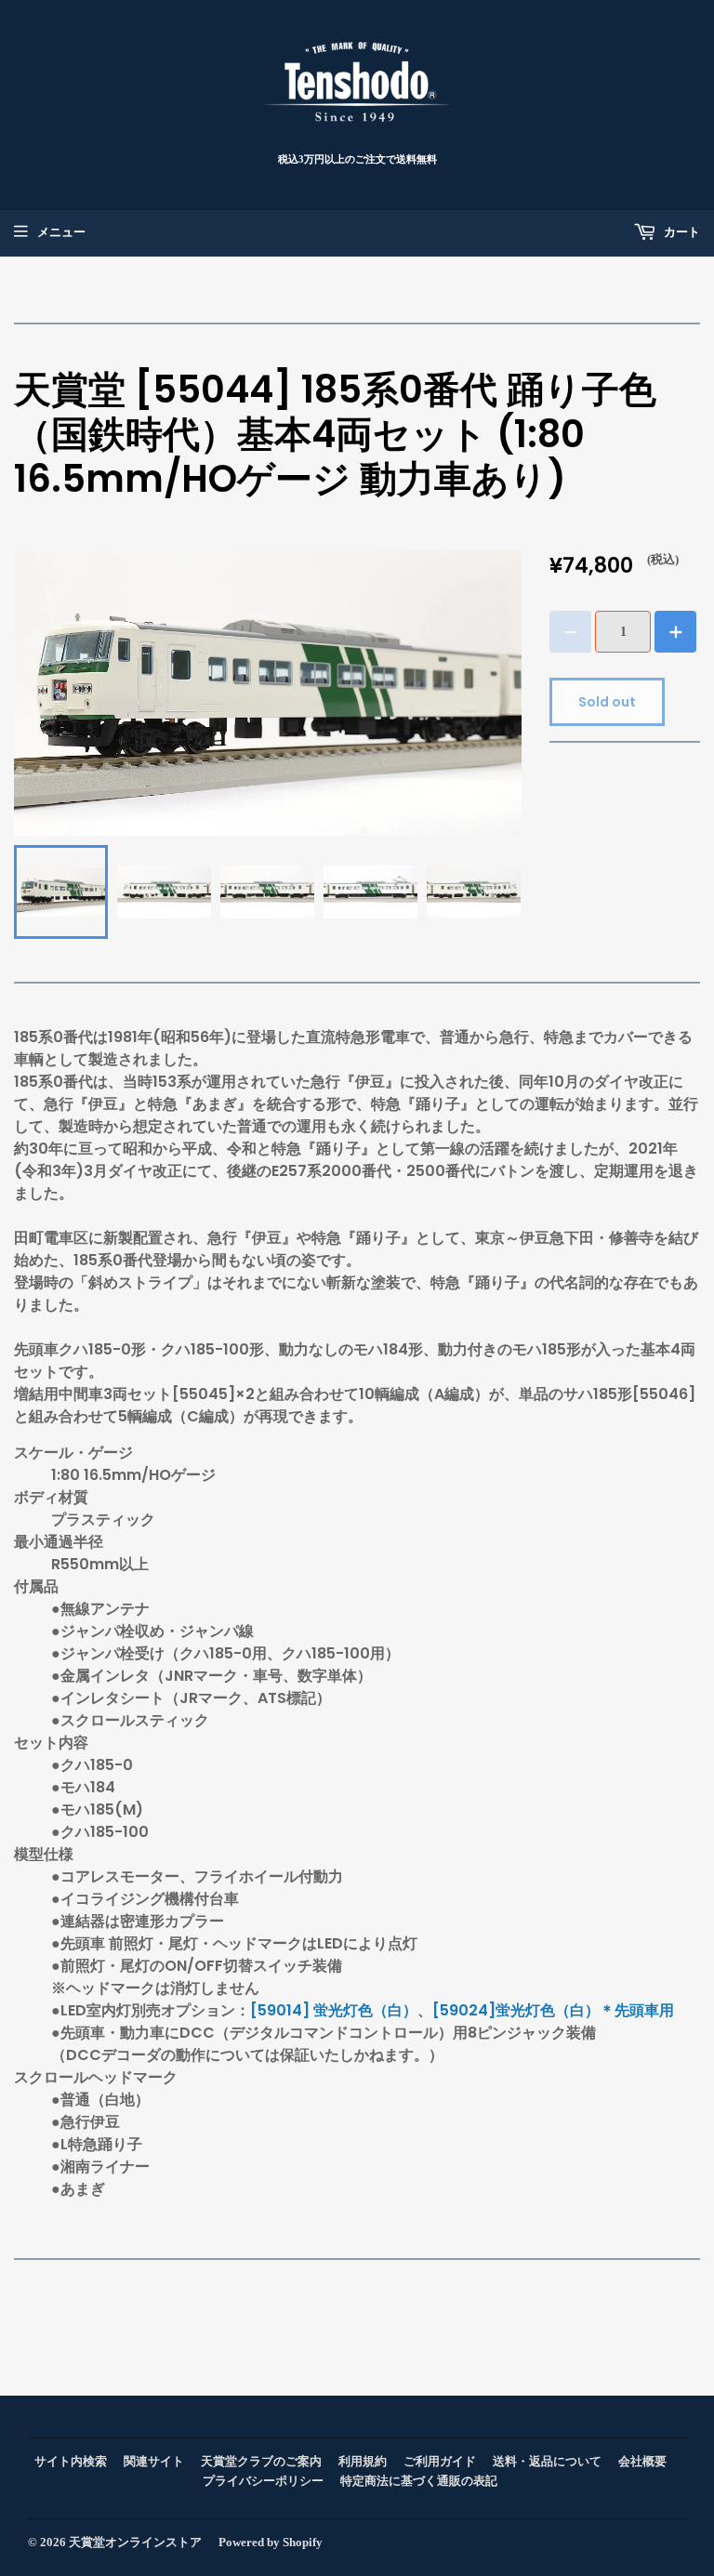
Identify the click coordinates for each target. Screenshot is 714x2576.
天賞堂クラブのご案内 (261, 2461)
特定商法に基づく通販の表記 (419, 2481)
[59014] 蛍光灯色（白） (334, 2010)
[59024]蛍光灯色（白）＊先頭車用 (553, 2010)
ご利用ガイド (440, 2461)
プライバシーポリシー (263, 2481)
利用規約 (363, 2461)
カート (681, 232)
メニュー (61, 232)
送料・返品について (547, 2461)
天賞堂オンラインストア (135, 2542)
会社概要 (642, 2461)
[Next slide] (497, 892)
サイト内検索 (71, 2461)
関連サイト (154, 2461)
